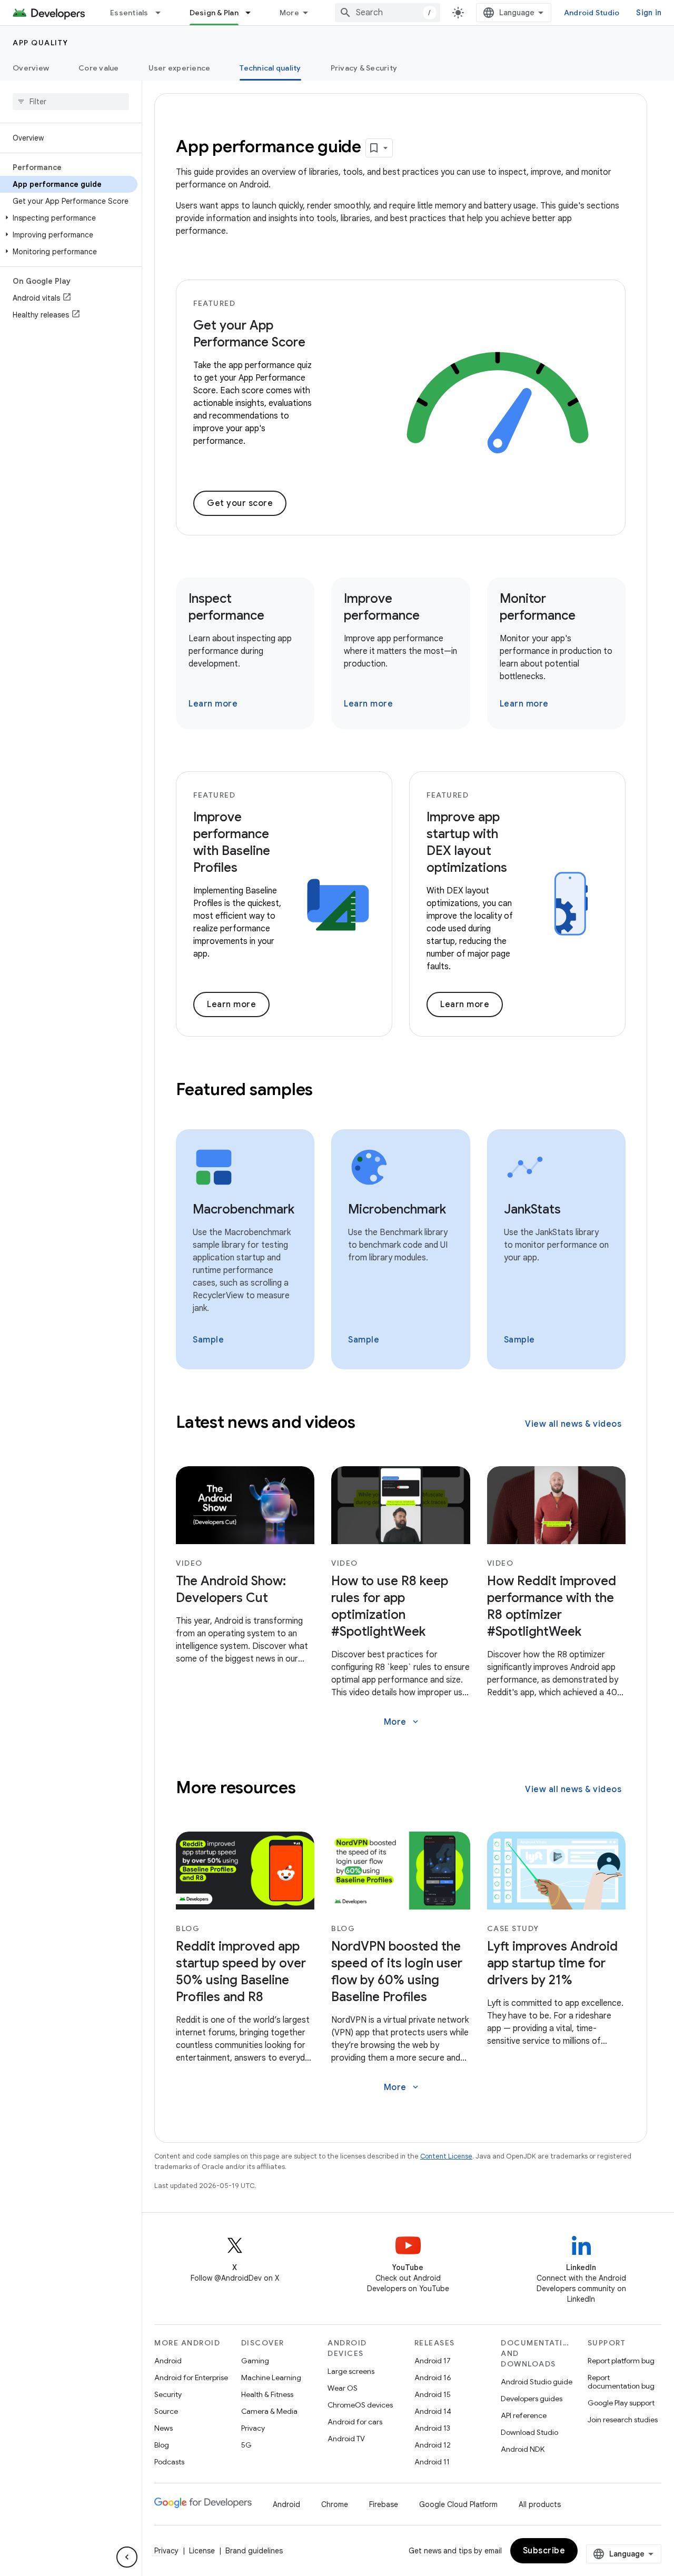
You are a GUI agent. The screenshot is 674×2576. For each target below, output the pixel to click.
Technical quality (270, 68)
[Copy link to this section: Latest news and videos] (369, 1423)
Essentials (129, 13)
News (163, 2428)
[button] (69, 218)
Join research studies (623, 2420)
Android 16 (433, 2378)
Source (166, 2411)
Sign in (649, 13)
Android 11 (432, 2462)
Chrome (335, 2504)
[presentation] (401, 1089)
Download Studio (529, 2432)
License (202, 2551)
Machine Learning (271, 2378)
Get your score (240, 503)
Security (168, 2394)
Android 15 (433, 2394)
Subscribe (544, 2551)
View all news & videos (573, 1424)
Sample (208, 1340)
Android (168, 2361)
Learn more (213, 704)
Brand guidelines (254, 2551)
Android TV (346, 2439)
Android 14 (433, 2411)
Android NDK (523, 2449)
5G (246, 2445)
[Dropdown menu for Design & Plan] (253, 13)
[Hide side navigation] (127, 2557)
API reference (524, 2415)
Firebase (384, 2504)
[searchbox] (71, 102)
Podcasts (169, 2462)
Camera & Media (269, 2411)
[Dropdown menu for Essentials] (163, 13)
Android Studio (592, 13)
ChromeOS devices (360, 2405)
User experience (180, 68)
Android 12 (433, 2445)
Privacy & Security (364, 68)
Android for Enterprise (191, 2378)
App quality (41, 43)
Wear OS (343, 2388)
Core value (99, 68)
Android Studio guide (537, 2382)
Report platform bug (621, 2361)
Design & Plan (214, 13)
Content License (446, 2156)
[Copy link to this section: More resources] (310, 1788)
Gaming (255, 2361)
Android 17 (433, 2361)
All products (540, 2504)
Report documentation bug (621, 2382)
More (289, 13)
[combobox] (388, 13)
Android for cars (355, 2422)
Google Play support (621, 2403)
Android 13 (432, 2428)
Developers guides (532, 2399)
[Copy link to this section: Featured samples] (327, 1090)
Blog (162, 2445)
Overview (31, 68)
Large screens (351, 2371)
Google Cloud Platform (458, 2504)
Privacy (253, 2428)
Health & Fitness (267, 2394)
